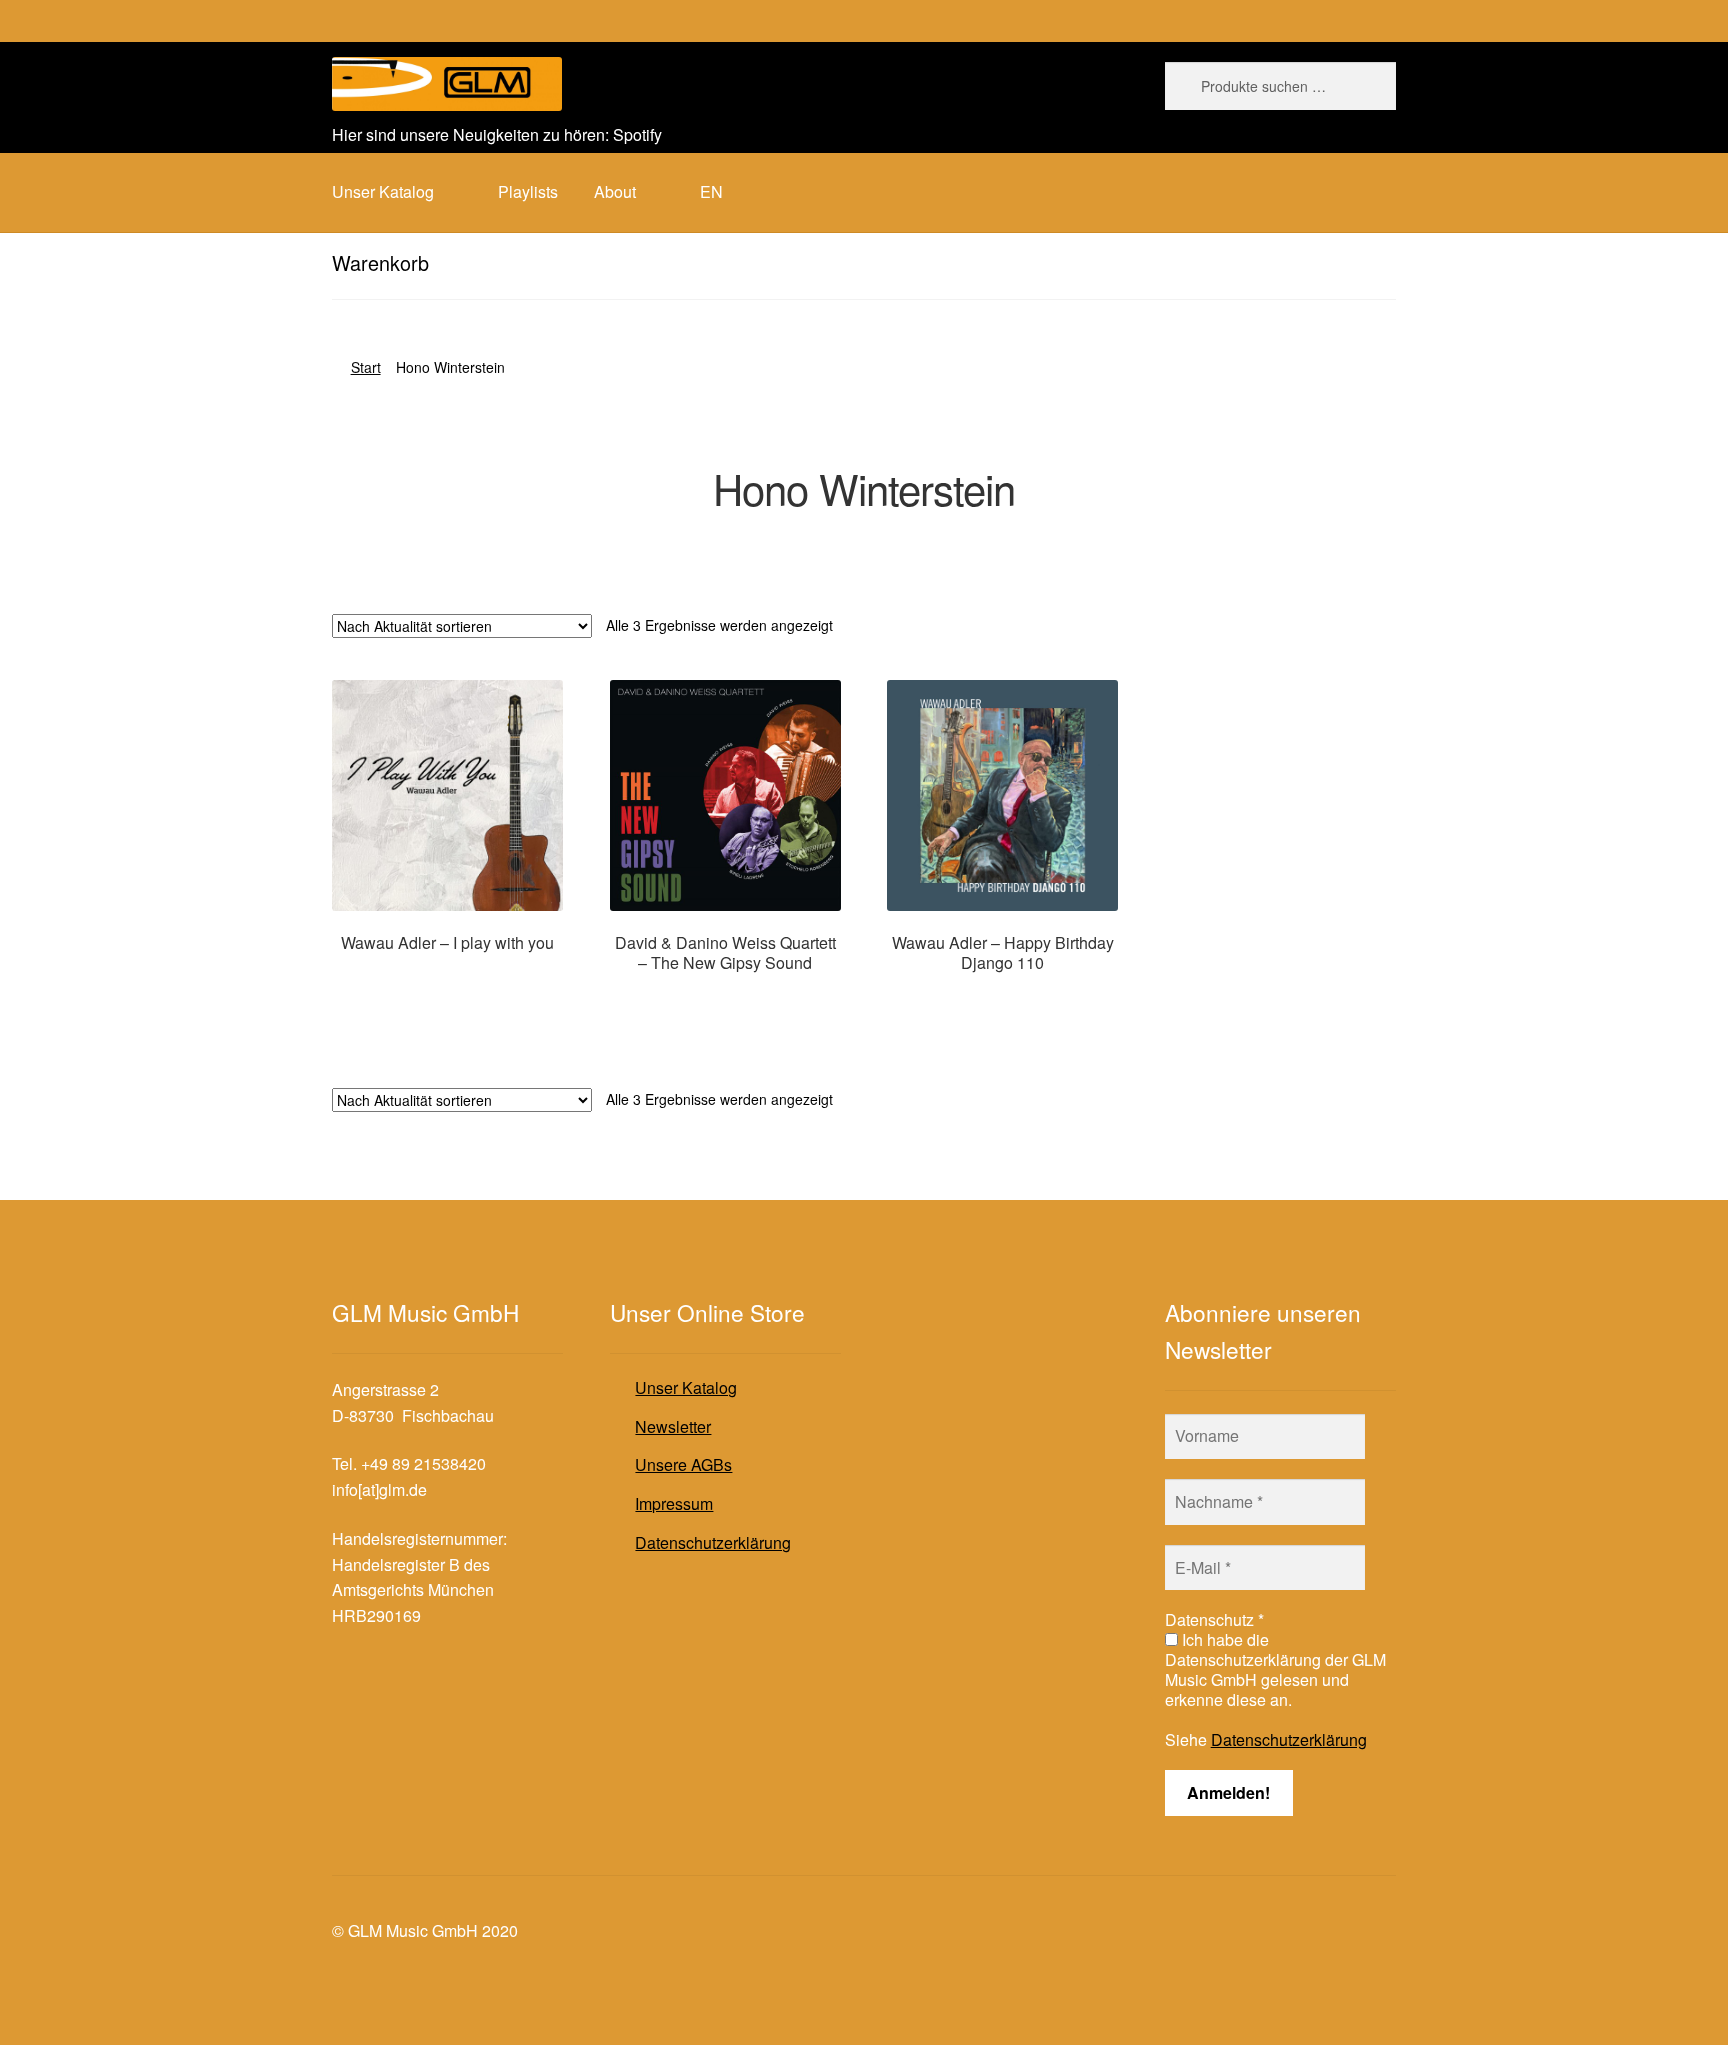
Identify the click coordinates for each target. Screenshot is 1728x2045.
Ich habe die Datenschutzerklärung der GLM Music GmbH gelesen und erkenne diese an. (1275, 1670)
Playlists (528, 191)
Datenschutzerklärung (713, 1542)
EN (711, 191)
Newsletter (673, 1426)
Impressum (674, 1503)
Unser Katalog (686, 1387)
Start (366, 367)
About (615, 191)
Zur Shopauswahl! (447, 981)
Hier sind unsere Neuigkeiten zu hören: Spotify (497, 134)
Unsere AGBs (683, 1464)
